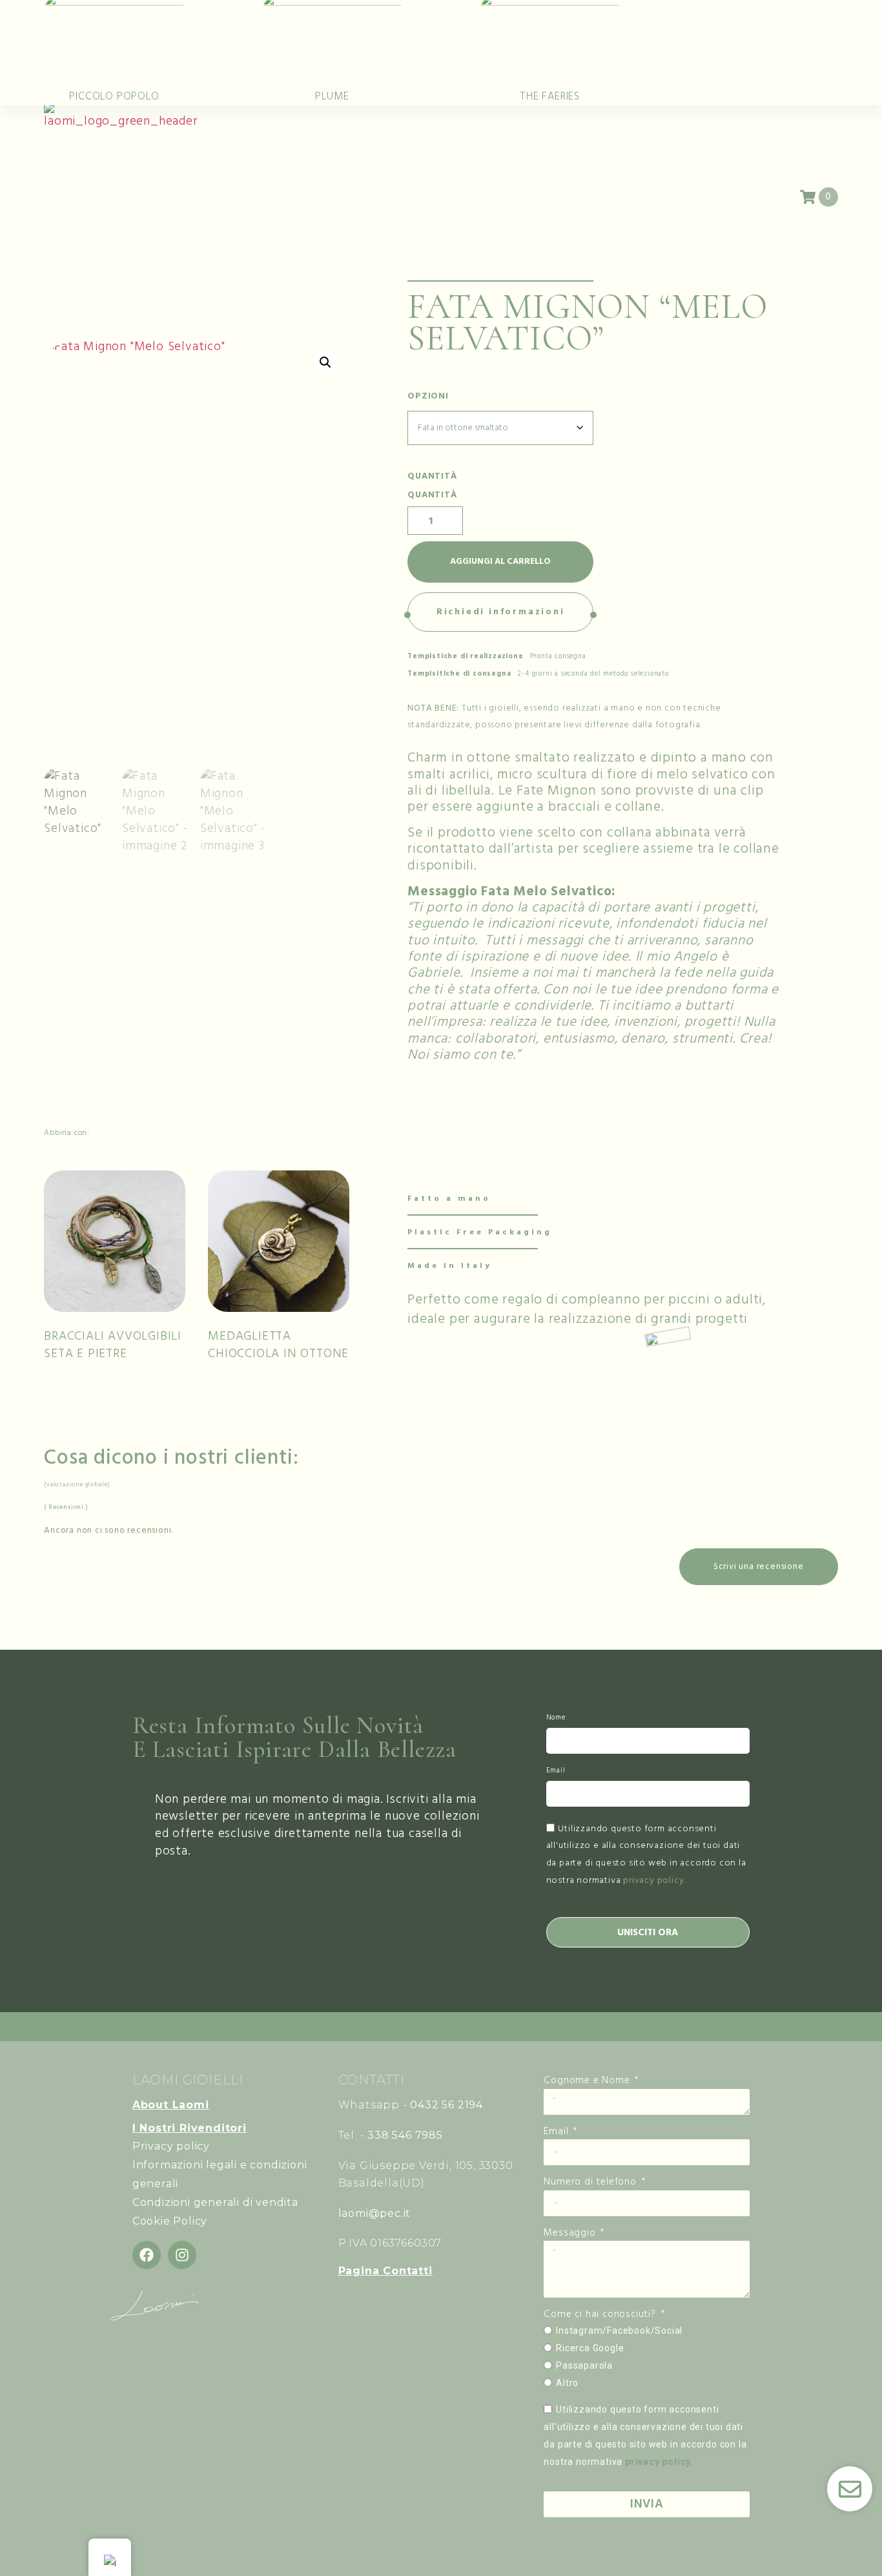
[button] (325, 362)
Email (556, 1771)
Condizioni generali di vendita (215, 2202)
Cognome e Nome (588, 2080)
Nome (556, 1718)
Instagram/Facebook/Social (619, 2331)
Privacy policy (171, 2146)
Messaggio (571, 2233)
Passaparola (584, 2365)
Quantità (432, 495)
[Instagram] (182, 2255)
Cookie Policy (170, 2221)
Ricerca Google (590, 2348)
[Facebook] (147, 2255)
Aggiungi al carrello (500, 561)
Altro (567, 2383)
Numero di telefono (591, 2182)
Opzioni (428, 397)
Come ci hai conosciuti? (601, 2314)
